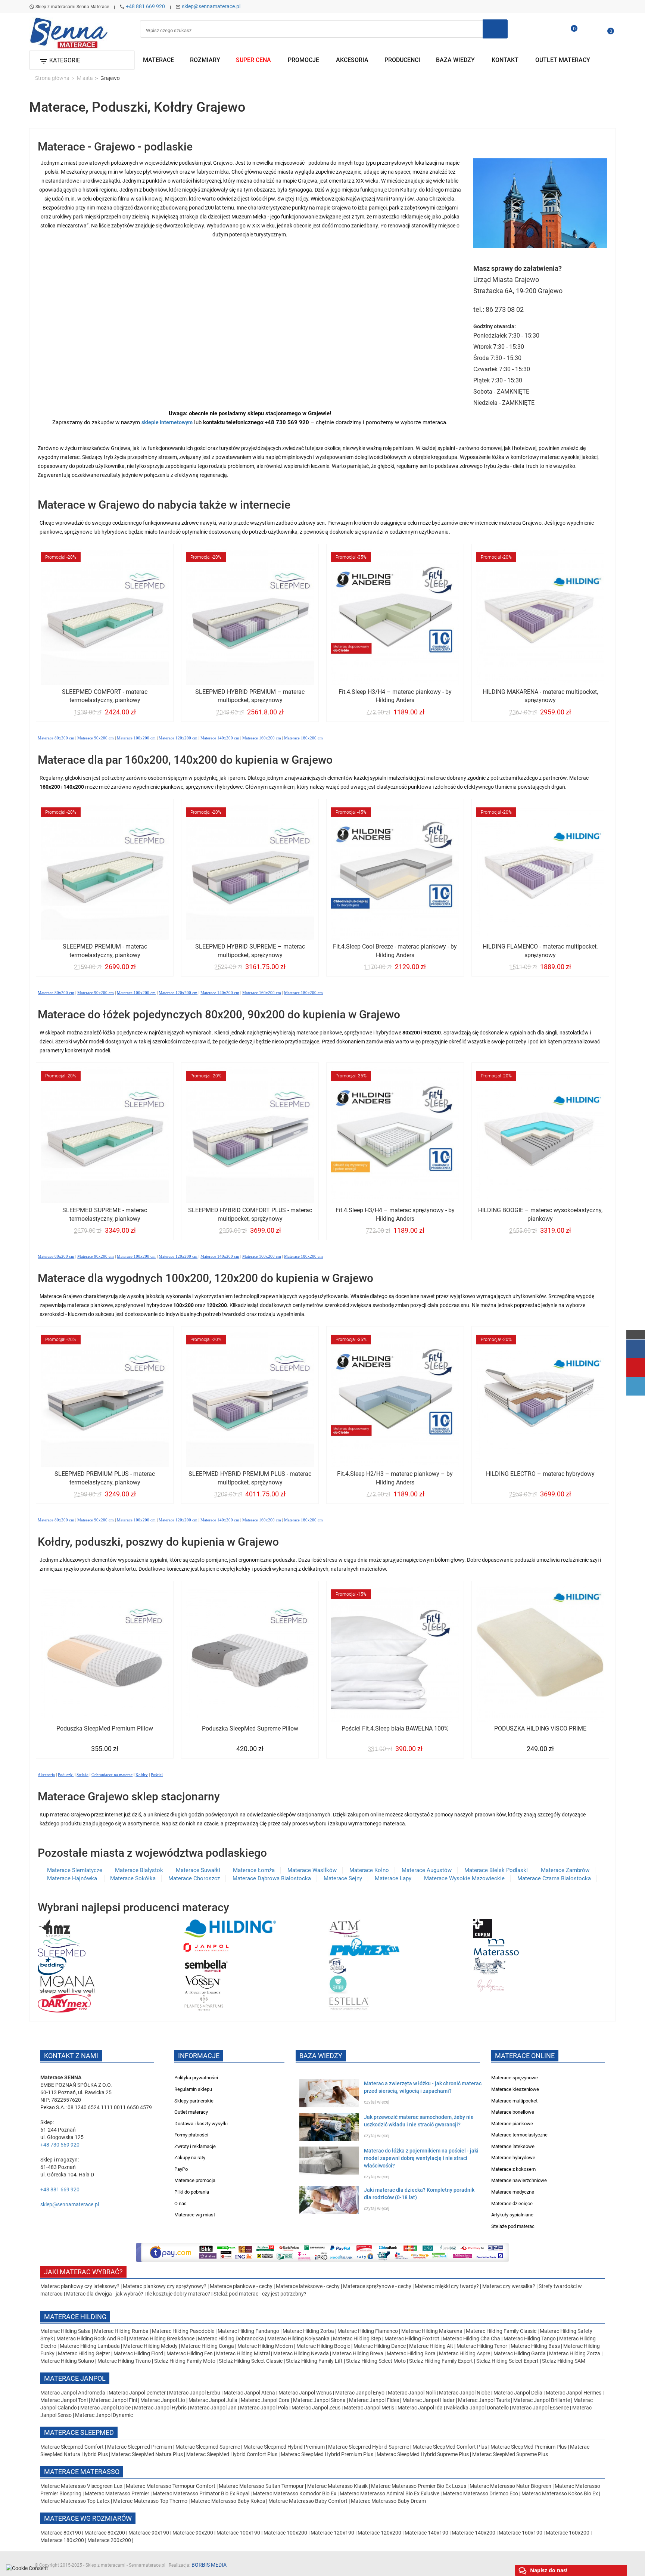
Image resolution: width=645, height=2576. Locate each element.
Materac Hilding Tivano (124, 2361)
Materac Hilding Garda (520, 2353)
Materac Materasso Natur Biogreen (511, 2486)
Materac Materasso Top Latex (76, 2501)
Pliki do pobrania (192, 2192)
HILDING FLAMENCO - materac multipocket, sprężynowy (540, 951)
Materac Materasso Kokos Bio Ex (560, 2493)
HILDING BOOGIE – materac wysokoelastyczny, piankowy (540, 1214)
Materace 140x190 (426, 2533)
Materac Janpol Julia (213, 2400)
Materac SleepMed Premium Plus (529, 2447)
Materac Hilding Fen (190, 2353)
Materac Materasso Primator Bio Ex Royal (202, 2493)
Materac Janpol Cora (265, 2400)
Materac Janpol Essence (540, 2408)
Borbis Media (209, 2565)
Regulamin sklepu (193, 2089)
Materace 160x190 (521, 2533)
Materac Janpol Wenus (306, 2393)
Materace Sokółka (133, 1878)
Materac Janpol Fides (374, 2400)
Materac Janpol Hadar (429, 2400)
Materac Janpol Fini (114, 2400)
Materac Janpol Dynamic (104, 2415)
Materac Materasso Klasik (338, 2486)
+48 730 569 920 (60, 2145)
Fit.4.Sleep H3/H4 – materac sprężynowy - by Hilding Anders (395, 1214)
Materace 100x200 (285, 2533)
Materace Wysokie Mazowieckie (464, 1878)
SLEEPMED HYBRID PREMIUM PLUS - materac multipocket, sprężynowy (250, 1478)
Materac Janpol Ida (420, 2408)
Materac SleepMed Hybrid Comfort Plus (232, 2454)
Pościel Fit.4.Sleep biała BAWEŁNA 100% (395, 1728)
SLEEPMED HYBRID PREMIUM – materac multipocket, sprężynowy (250, 696)
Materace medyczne (513, 2192)
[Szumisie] (338, 1984)
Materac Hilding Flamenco (368, 2331)
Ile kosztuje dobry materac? (178, 2294)
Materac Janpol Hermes (574, 2393)
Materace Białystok (139, 1870)
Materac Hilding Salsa (66, 2331)
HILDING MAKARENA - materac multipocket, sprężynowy (540, 696)
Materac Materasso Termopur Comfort (171, 2486)
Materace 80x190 (61, 2533)
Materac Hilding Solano (67, 2361)
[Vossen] (202, 1984)
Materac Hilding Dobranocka (231, 2338)
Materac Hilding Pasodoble (184, 2331)
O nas (180, 2203)
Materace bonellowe (513, 2112)
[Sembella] (206, 1965)
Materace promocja (195, 2180)
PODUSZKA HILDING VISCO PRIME (540, 1728)
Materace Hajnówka (73, 1878)
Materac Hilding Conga (208, 2346)
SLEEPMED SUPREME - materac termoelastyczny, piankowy (105, 1214)
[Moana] (67, 1984)
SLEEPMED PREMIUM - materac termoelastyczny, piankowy (105, 951)
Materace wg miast (195, 2215)
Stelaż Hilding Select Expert (508, 2361)
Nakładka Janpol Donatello (477, 2408)
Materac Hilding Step (358, 2338)
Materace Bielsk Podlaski (497, 1870)
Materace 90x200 (193, 2533)
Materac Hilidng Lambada (90, 2346)
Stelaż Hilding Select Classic (251, 2361)
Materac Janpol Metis (369, 2408)
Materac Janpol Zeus (316, 2408)
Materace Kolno (369, 1870)
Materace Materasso (82, 2472)
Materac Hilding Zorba (309, 2331)
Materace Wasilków (312, 1870)
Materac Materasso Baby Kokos (228, 2501)
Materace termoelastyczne (519, 2135)
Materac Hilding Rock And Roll (92, 2338)
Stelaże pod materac (513, 2226)
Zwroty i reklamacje (195, 2146)
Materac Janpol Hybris (160, 2408)
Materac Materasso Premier (118, 2493)
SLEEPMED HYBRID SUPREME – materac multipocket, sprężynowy (250, 951)
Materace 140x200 (473, 2533)
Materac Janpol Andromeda (73, 2393)
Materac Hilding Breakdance (162, 2338)
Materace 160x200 (568, 2533)
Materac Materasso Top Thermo (151, 2501)
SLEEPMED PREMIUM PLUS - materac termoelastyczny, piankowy (105, 1478)
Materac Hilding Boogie (323, 2346)
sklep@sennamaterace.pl (211, 6)
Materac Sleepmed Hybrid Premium (284, 2447)
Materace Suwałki (198, 1870)
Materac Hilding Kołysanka (299, 2338)
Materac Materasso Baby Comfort (309, 2501)
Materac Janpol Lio (163, 2400)
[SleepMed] (62, 1947)
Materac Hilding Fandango (249, 2331)
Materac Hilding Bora (411, 2353)
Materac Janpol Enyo (360, 2393)
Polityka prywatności (196, 2078)
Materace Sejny (343, 1878)
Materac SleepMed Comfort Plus (450, 2447)
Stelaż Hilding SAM (564, 2361)
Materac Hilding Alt (431, 2346)
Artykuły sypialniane (512, 2215)
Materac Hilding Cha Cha (471, 2338)
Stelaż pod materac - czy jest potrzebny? (260, 2294)
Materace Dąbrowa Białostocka (272, 1878)
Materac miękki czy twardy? (447, 2286)
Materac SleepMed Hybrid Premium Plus (327, 2454)
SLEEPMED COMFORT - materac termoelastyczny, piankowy (105, 696)
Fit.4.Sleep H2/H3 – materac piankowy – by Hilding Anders (395, 1478)
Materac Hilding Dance (380, 2346)
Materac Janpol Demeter (138, 2393)
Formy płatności (191, 2135)
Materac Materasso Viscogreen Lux (82, 2486)
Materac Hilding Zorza (575, 2353)
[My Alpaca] (490, 1965)
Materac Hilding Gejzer (84, 2353)
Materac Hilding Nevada (301, 2353)
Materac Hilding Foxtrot (412, 2338)
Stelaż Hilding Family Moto (185, 2361)
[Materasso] (496, 1947)
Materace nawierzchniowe (519, 2180)
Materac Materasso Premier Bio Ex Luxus (419, 2486)
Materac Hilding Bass (535, 2346)
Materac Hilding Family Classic (502, 2331)
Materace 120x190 (332, 2533)
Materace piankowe (512, 2124)
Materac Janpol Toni (64, 2400)
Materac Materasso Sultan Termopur (262, 2486)
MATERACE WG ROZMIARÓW (88, 2518)
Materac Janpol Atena (250, 2393)
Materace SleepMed (79, 2432)
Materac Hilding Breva (358, 2353)
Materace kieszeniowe (515, 2089)
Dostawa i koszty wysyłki (201, 2124)
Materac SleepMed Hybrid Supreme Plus (423, 2454)
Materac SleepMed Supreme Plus (510, 2454)
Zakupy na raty (190, 2158)
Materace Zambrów (565, 1870)
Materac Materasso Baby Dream (388, 2501)
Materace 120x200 (379, 2533)
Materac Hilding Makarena (432, 2331)
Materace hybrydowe (513, 2158)
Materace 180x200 (62, 2540)
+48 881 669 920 (145, 6)
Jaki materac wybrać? (83, 2272)
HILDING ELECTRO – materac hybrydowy (540, 1474)
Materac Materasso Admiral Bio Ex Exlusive (390, 2493)
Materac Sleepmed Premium (140, 2447)
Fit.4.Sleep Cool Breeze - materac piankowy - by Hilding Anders (395, 951)
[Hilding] (230, 1928)
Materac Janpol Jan (213, 2408)
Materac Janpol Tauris (484, 2400)
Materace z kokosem (513, 2169)
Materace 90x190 (149, 2533)
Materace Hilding (75, 2317)
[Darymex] (64, 2003)
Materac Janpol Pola (264, 2408)
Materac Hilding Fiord (138, 2353)
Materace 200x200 (109, 2540)
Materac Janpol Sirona (319, 2400)
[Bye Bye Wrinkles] (492, 1984)
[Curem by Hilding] (483, 1928)
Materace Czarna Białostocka (554, 1878)
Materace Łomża (254, 1870)
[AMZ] (54, 1928)
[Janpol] (206, 1947)
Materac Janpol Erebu (195, 2393)
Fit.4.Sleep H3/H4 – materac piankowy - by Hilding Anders (395, 696)
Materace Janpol (75, 2378)
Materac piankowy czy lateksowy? (80, 2286)
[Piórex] (364, 1947)
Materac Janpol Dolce (105, 2408)
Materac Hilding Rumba (122, 2331)
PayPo (181, 2169)
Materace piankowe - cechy (241, 2286)
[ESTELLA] (349, 2003)
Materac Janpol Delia (518, 2393)
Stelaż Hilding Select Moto (376, 2361)
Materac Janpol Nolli (412, 2393)
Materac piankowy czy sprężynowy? (165, 2286)
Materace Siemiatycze (75, 1870)
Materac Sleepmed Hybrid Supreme (369, 2447)
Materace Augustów (427, 1870)
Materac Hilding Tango (530, 2338)
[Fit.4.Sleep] (337, 1965)
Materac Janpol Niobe (465, 2393)
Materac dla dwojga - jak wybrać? (105, 2294)
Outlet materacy (191, 2112)
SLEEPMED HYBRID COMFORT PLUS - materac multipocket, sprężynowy (250, 1214)
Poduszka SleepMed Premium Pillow (105, 1728)
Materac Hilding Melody (150, 2346)
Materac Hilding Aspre (465, 2353)
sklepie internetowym (167, 422)
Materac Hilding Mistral (243, 2353)
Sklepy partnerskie (194, 2101)
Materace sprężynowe (515, 2078)
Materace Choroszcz (194, 1878)
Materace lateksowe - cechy (308, 2286)
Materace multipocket (514, 2101)
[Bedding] (52, 1965)
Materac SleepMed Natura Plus (147, 2454)
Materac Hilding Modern (266, 2346)
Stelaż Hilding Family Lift (315, 2361)
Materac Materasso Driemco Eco (481, 2493)
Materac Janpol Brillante (542, 2400)
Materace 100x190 (238, 2533)
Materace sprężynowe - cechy (377, 2286)
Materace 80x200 (105, 2533)
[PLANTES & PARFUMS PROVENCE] (204, 2003)
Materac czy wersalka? (509, 2286)
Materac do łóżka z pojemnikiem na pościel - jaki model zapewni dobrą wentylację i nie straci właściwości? (421, 2158)
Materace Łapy (393, 1878)
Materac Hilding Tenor (482, 2346)
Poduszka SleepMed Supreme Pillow (250, 1728)
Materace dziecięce (512, 2203)
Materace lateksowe (513, 2146)
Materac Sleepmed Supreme (208, 2447)
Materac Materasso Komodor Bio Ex (295, 2493)
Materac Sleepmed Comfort (73, 2447)
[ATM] (344, 1928)
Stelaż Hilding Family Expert (442, 2361)
